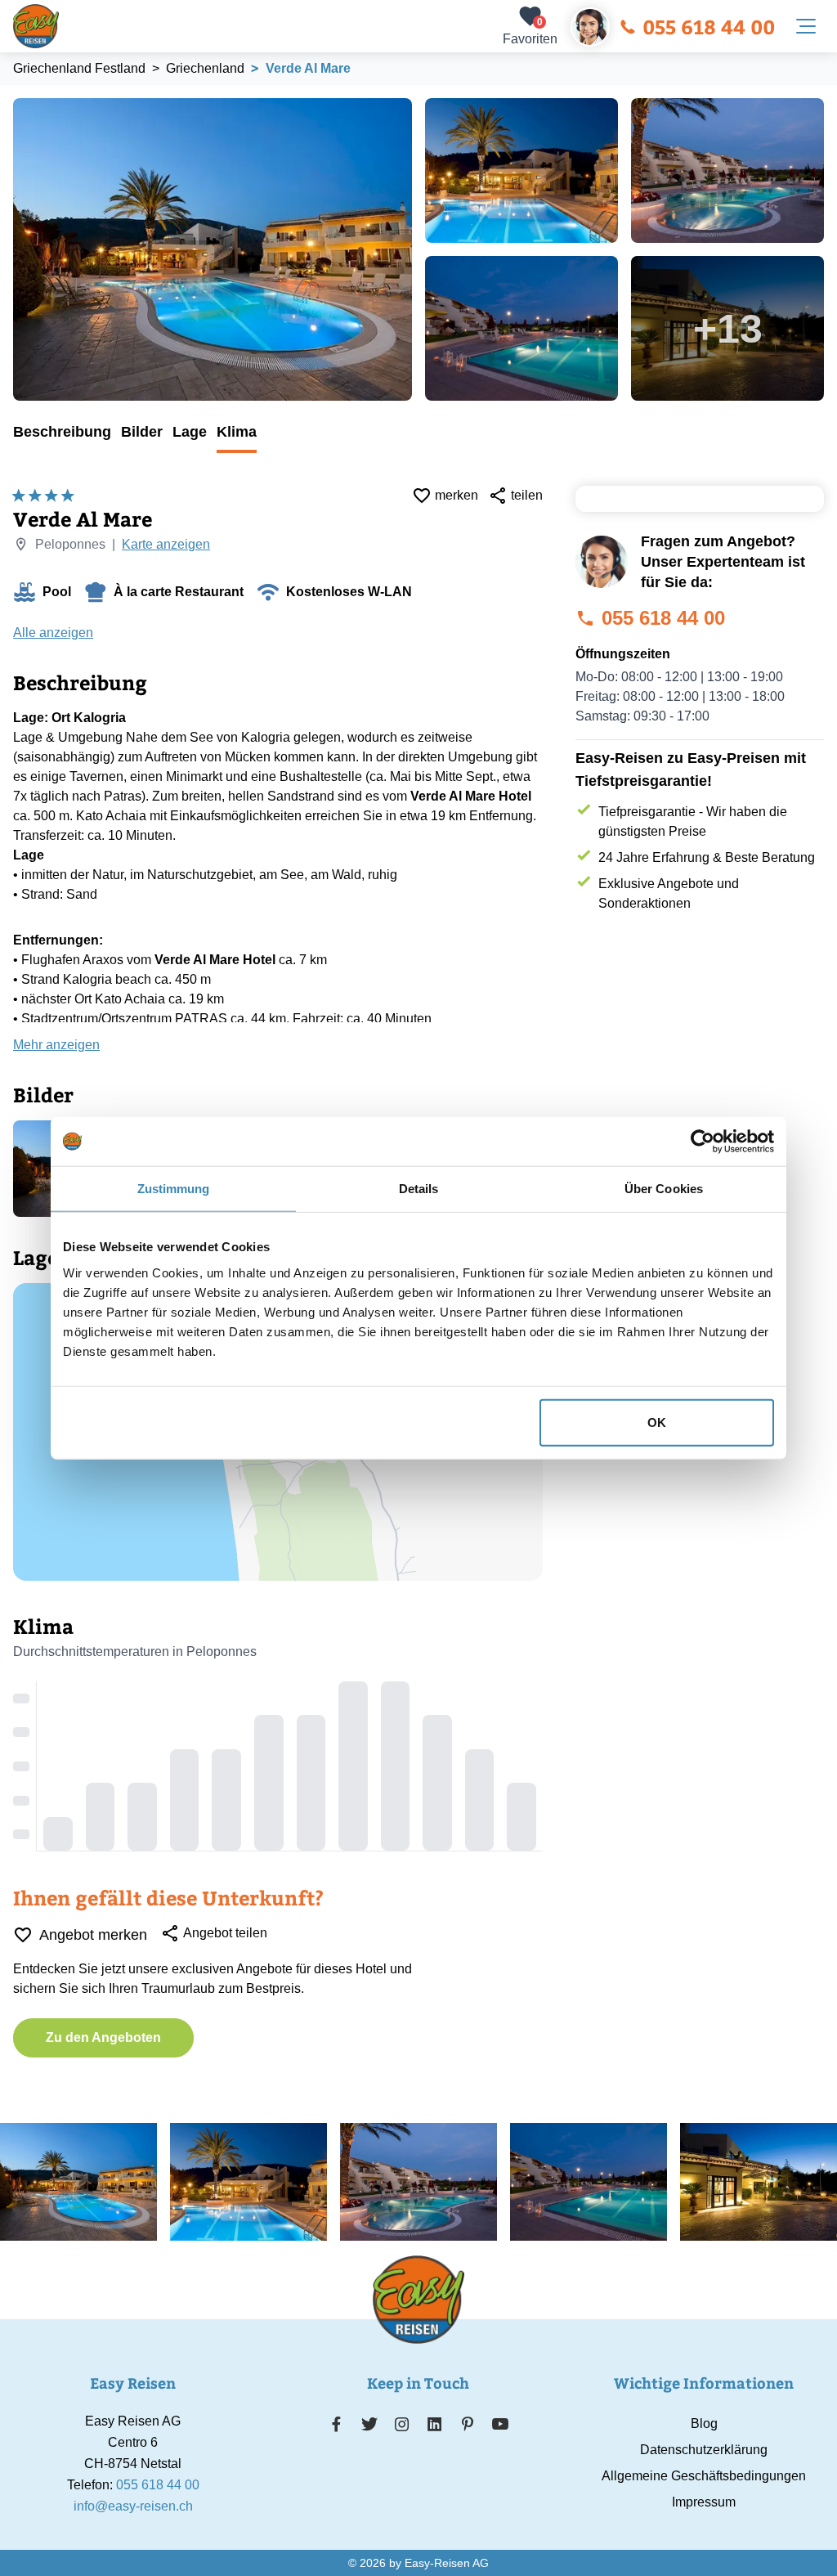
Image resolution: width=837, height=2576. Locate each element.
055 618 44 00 (709, 26)
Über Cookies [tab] (664, 1189)
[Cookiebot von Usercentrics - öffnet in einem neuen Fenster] (703, 1142)
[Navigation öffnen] (806, 26)
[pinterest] (467, 2424)
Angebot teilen (225, 1933)
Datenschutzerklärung (704, 2450)
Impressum (704, 2502)
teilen (527, 495)
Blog (704, 2423)
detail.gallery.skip (14, 99)
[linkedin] (435, 2424)
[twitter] (369, 2424)
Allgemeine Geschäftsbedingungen (704, 2476)
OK (657, 1422)
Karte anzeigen (166, 544)
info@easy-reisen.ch (133, 2506)
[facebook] (336, 2424)
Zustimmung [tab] (174, 1189)
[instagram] (402, 2424)
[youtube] (500, 2424)
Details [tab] (419, 1189)
